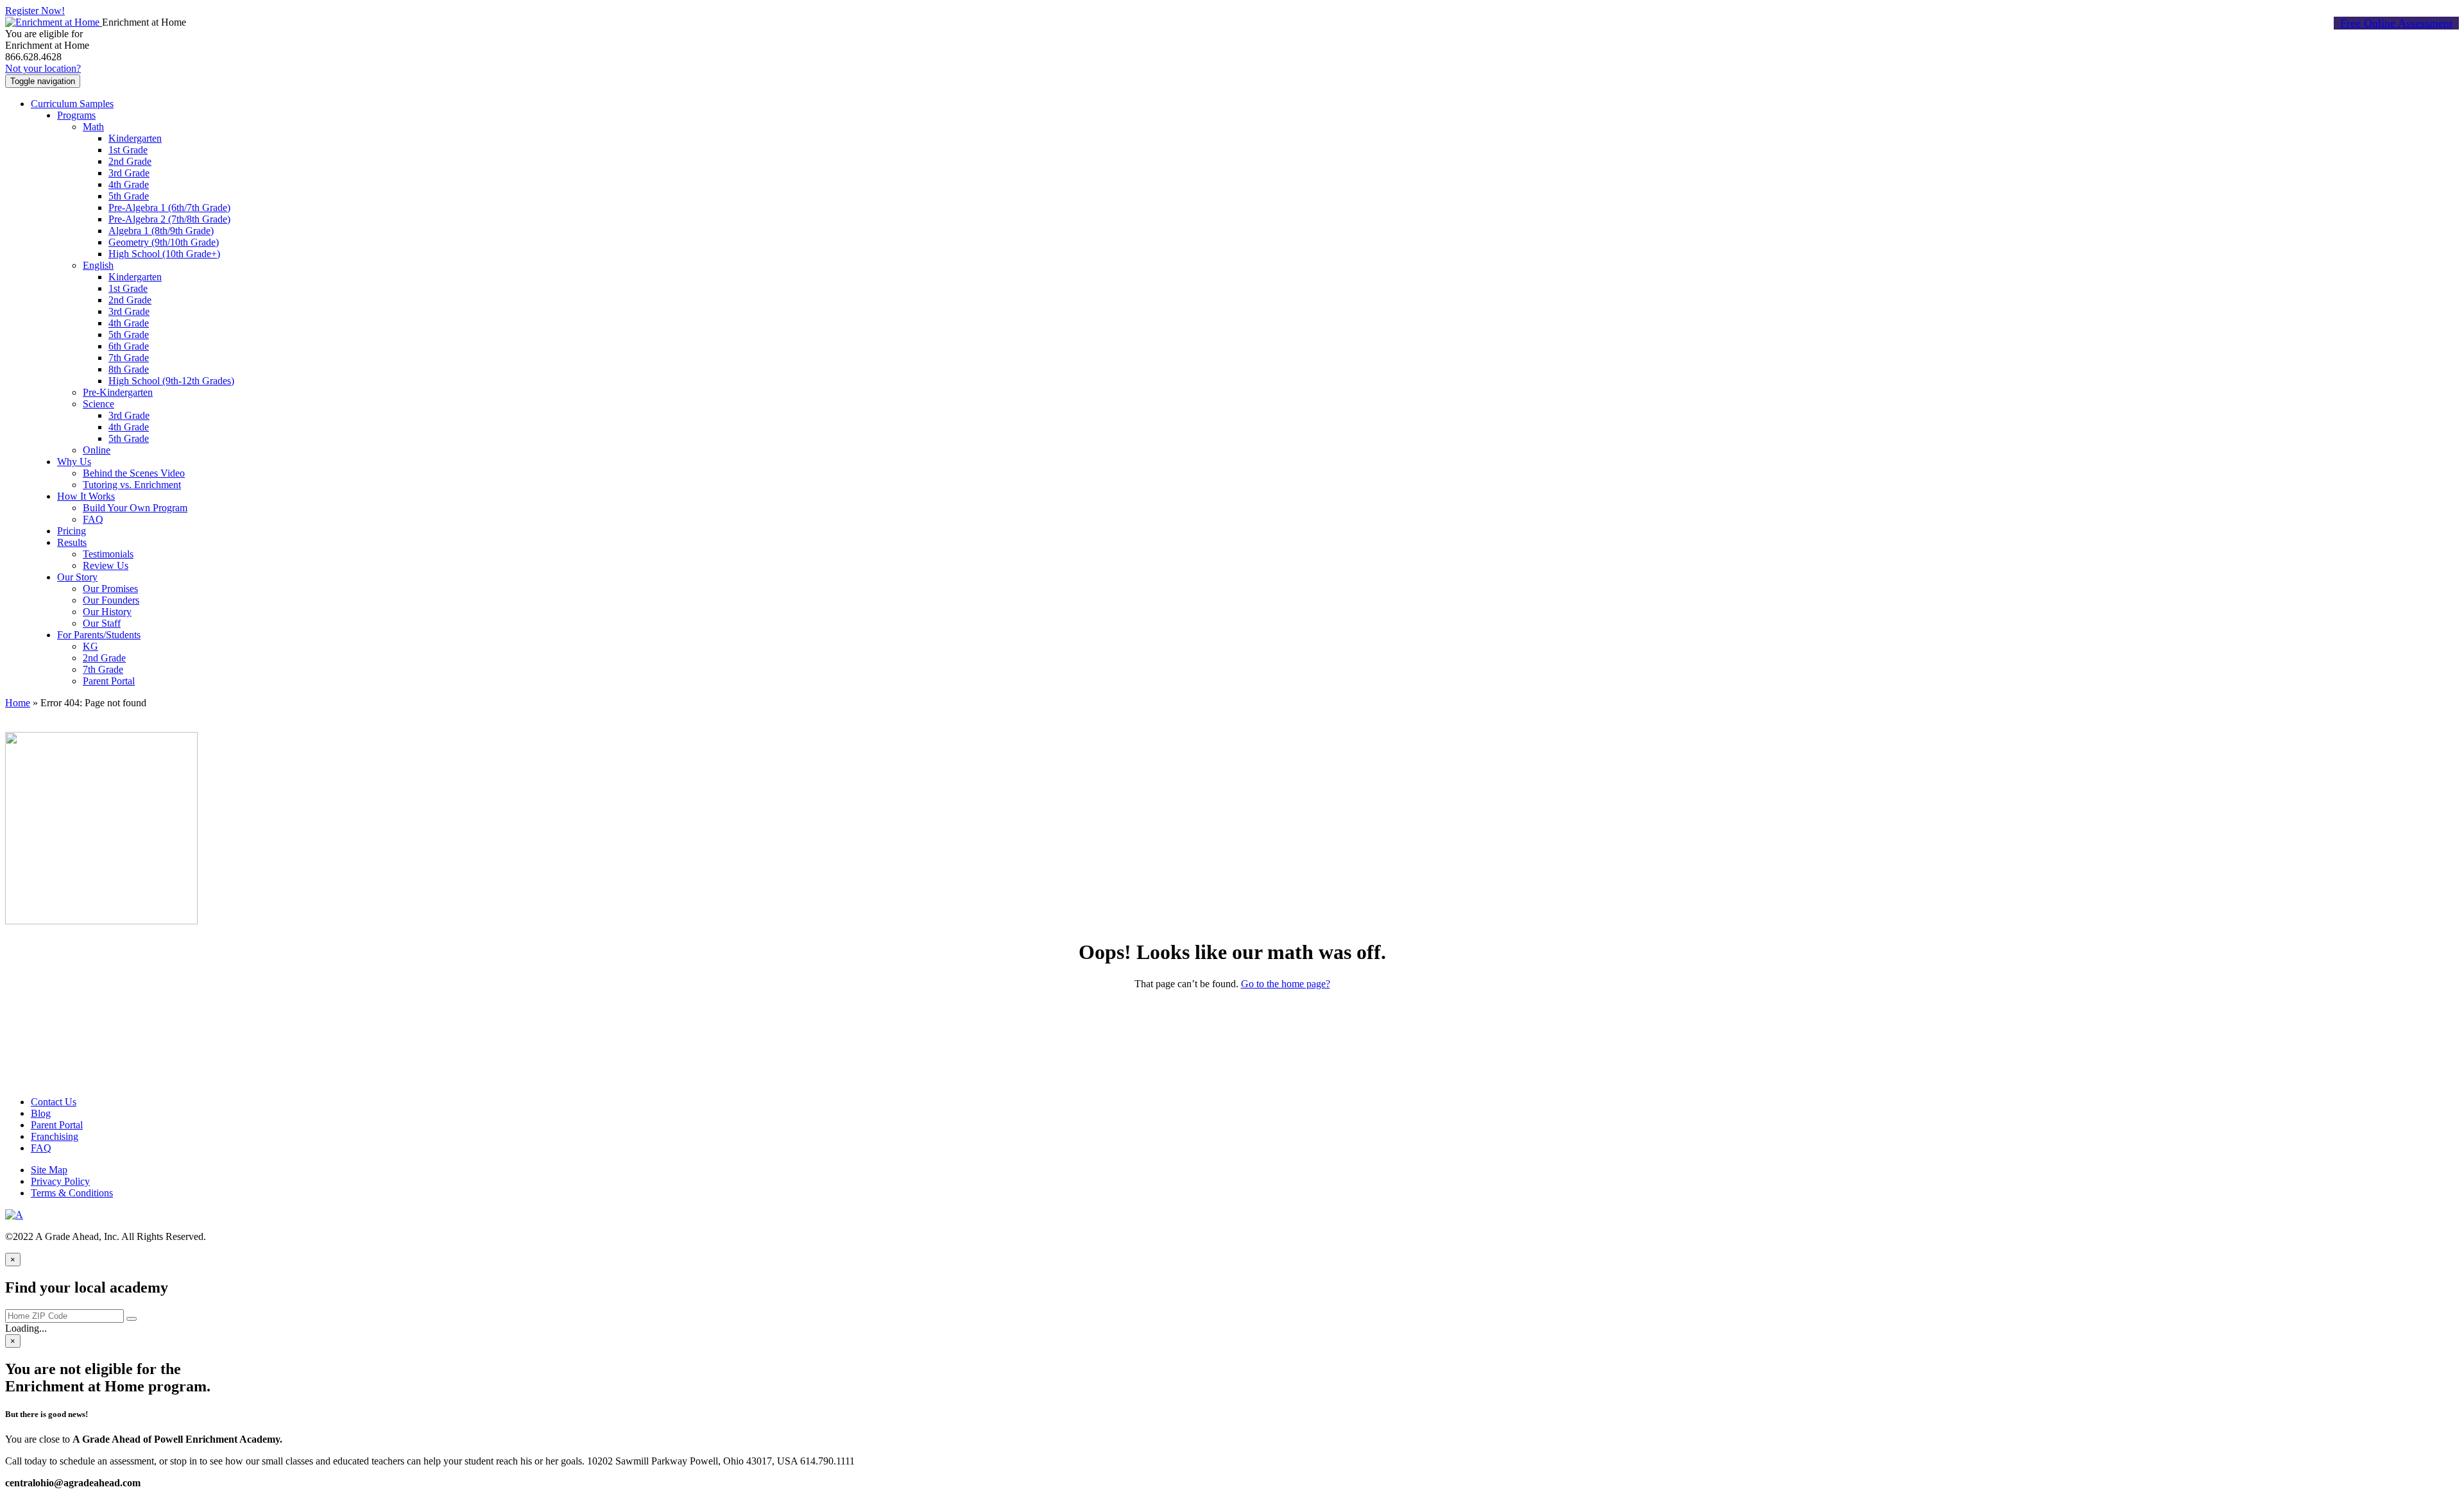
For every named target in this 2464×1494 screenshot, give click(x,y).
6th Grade (129, 346)
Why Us (74, 462)
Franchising (55, 1136)
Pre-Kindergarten (118, 392)
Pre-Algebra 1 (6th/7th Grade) (169, 208)
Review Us (106, 565)
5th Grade (129, 196)
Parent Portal (109, 681)
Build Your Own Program (135, 508)
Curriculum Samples (72, 104)
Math (93, 127)
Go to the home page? (1286, 984)
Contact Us (54, 1102)
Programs (76, 115)
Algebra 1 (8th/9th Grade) (161, 231)
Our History (107, 612)
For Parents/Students (99, 635)
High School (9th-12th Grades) (171, 381)
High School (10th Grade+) (164, 254)
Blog (41, 1113)
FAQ (93, 519)
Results (72, 542)
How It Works (86, 496)
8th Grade (129, 369)
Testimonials (108, 554)
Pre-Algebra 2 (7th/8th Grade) (169, 219)
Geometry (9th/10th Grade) (164, 242)
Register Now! (35, 11)
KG (90, 646)
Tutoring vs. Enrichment (132, 485)
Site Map (49, 1170)
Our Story (77, 577)
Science (98, 404)
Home (18, 703)
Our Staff (102, 623)
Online (97, 450)
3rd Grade (129, 173)
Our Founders (111, 600)
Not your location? (43, 68)
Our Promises (110, 589)
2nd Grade (130, 161)
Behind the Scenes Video (134, 473)
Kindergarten (135, 138)
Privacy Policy (60, 1181)
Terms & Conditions (72, 1193)
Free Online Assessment (2396, 23)
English (98, 265)
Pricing (72, 531)
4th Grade (129, 184)
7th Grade (129, 358)
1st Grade (128, 150)
